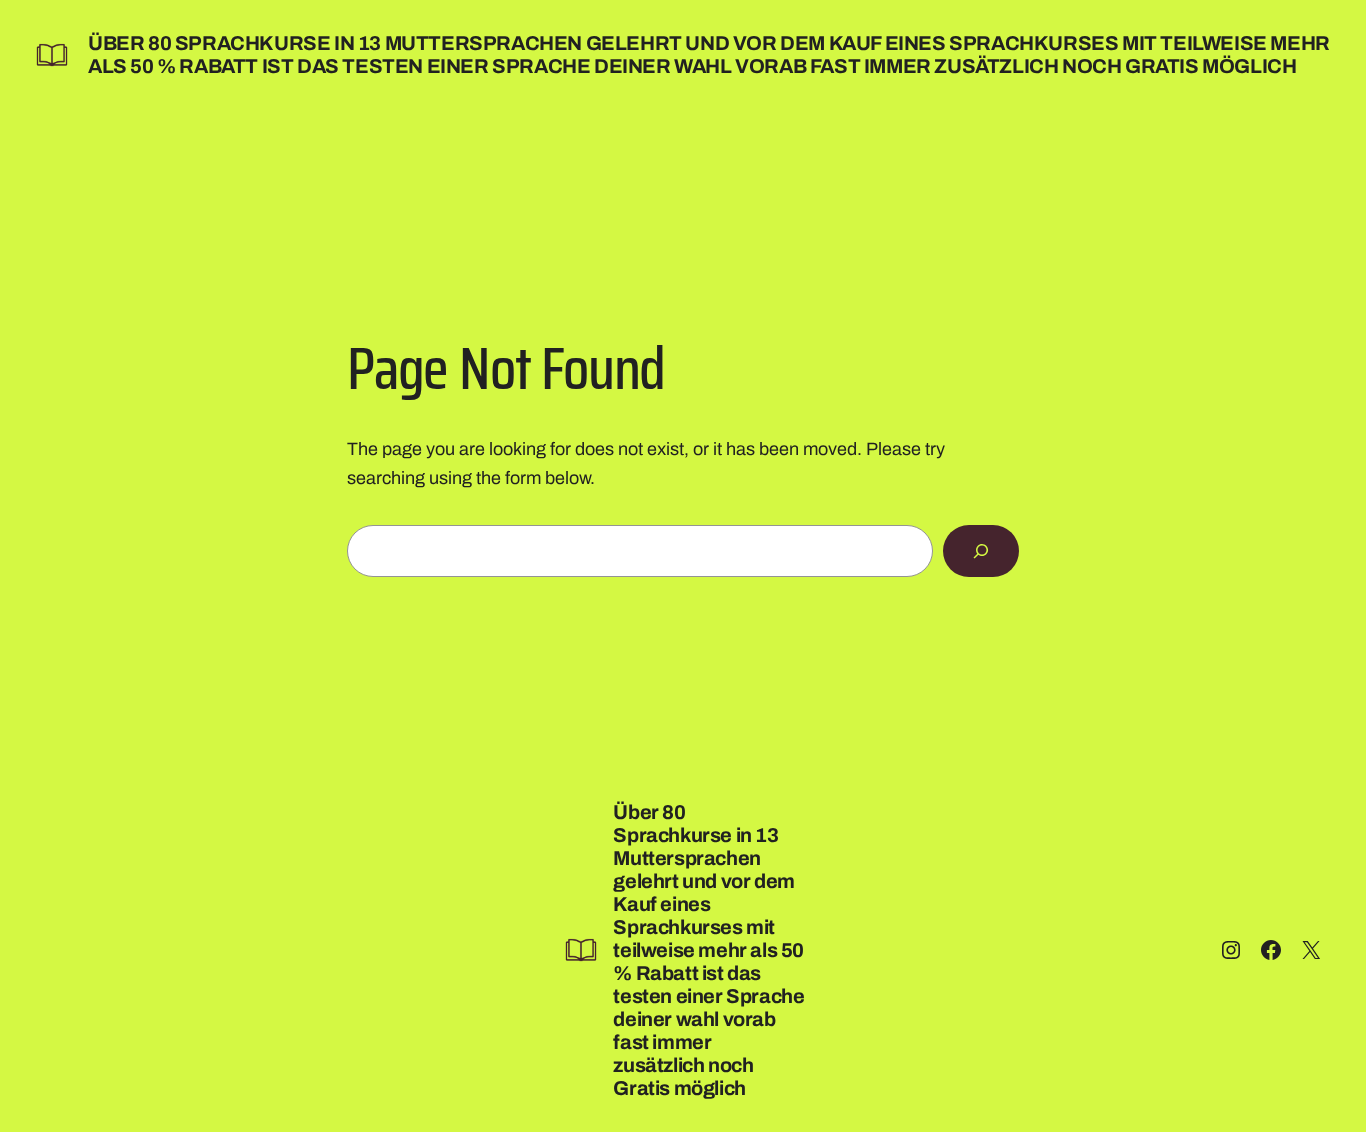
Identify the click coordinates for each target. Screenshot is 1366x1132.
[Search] (981, 551)
